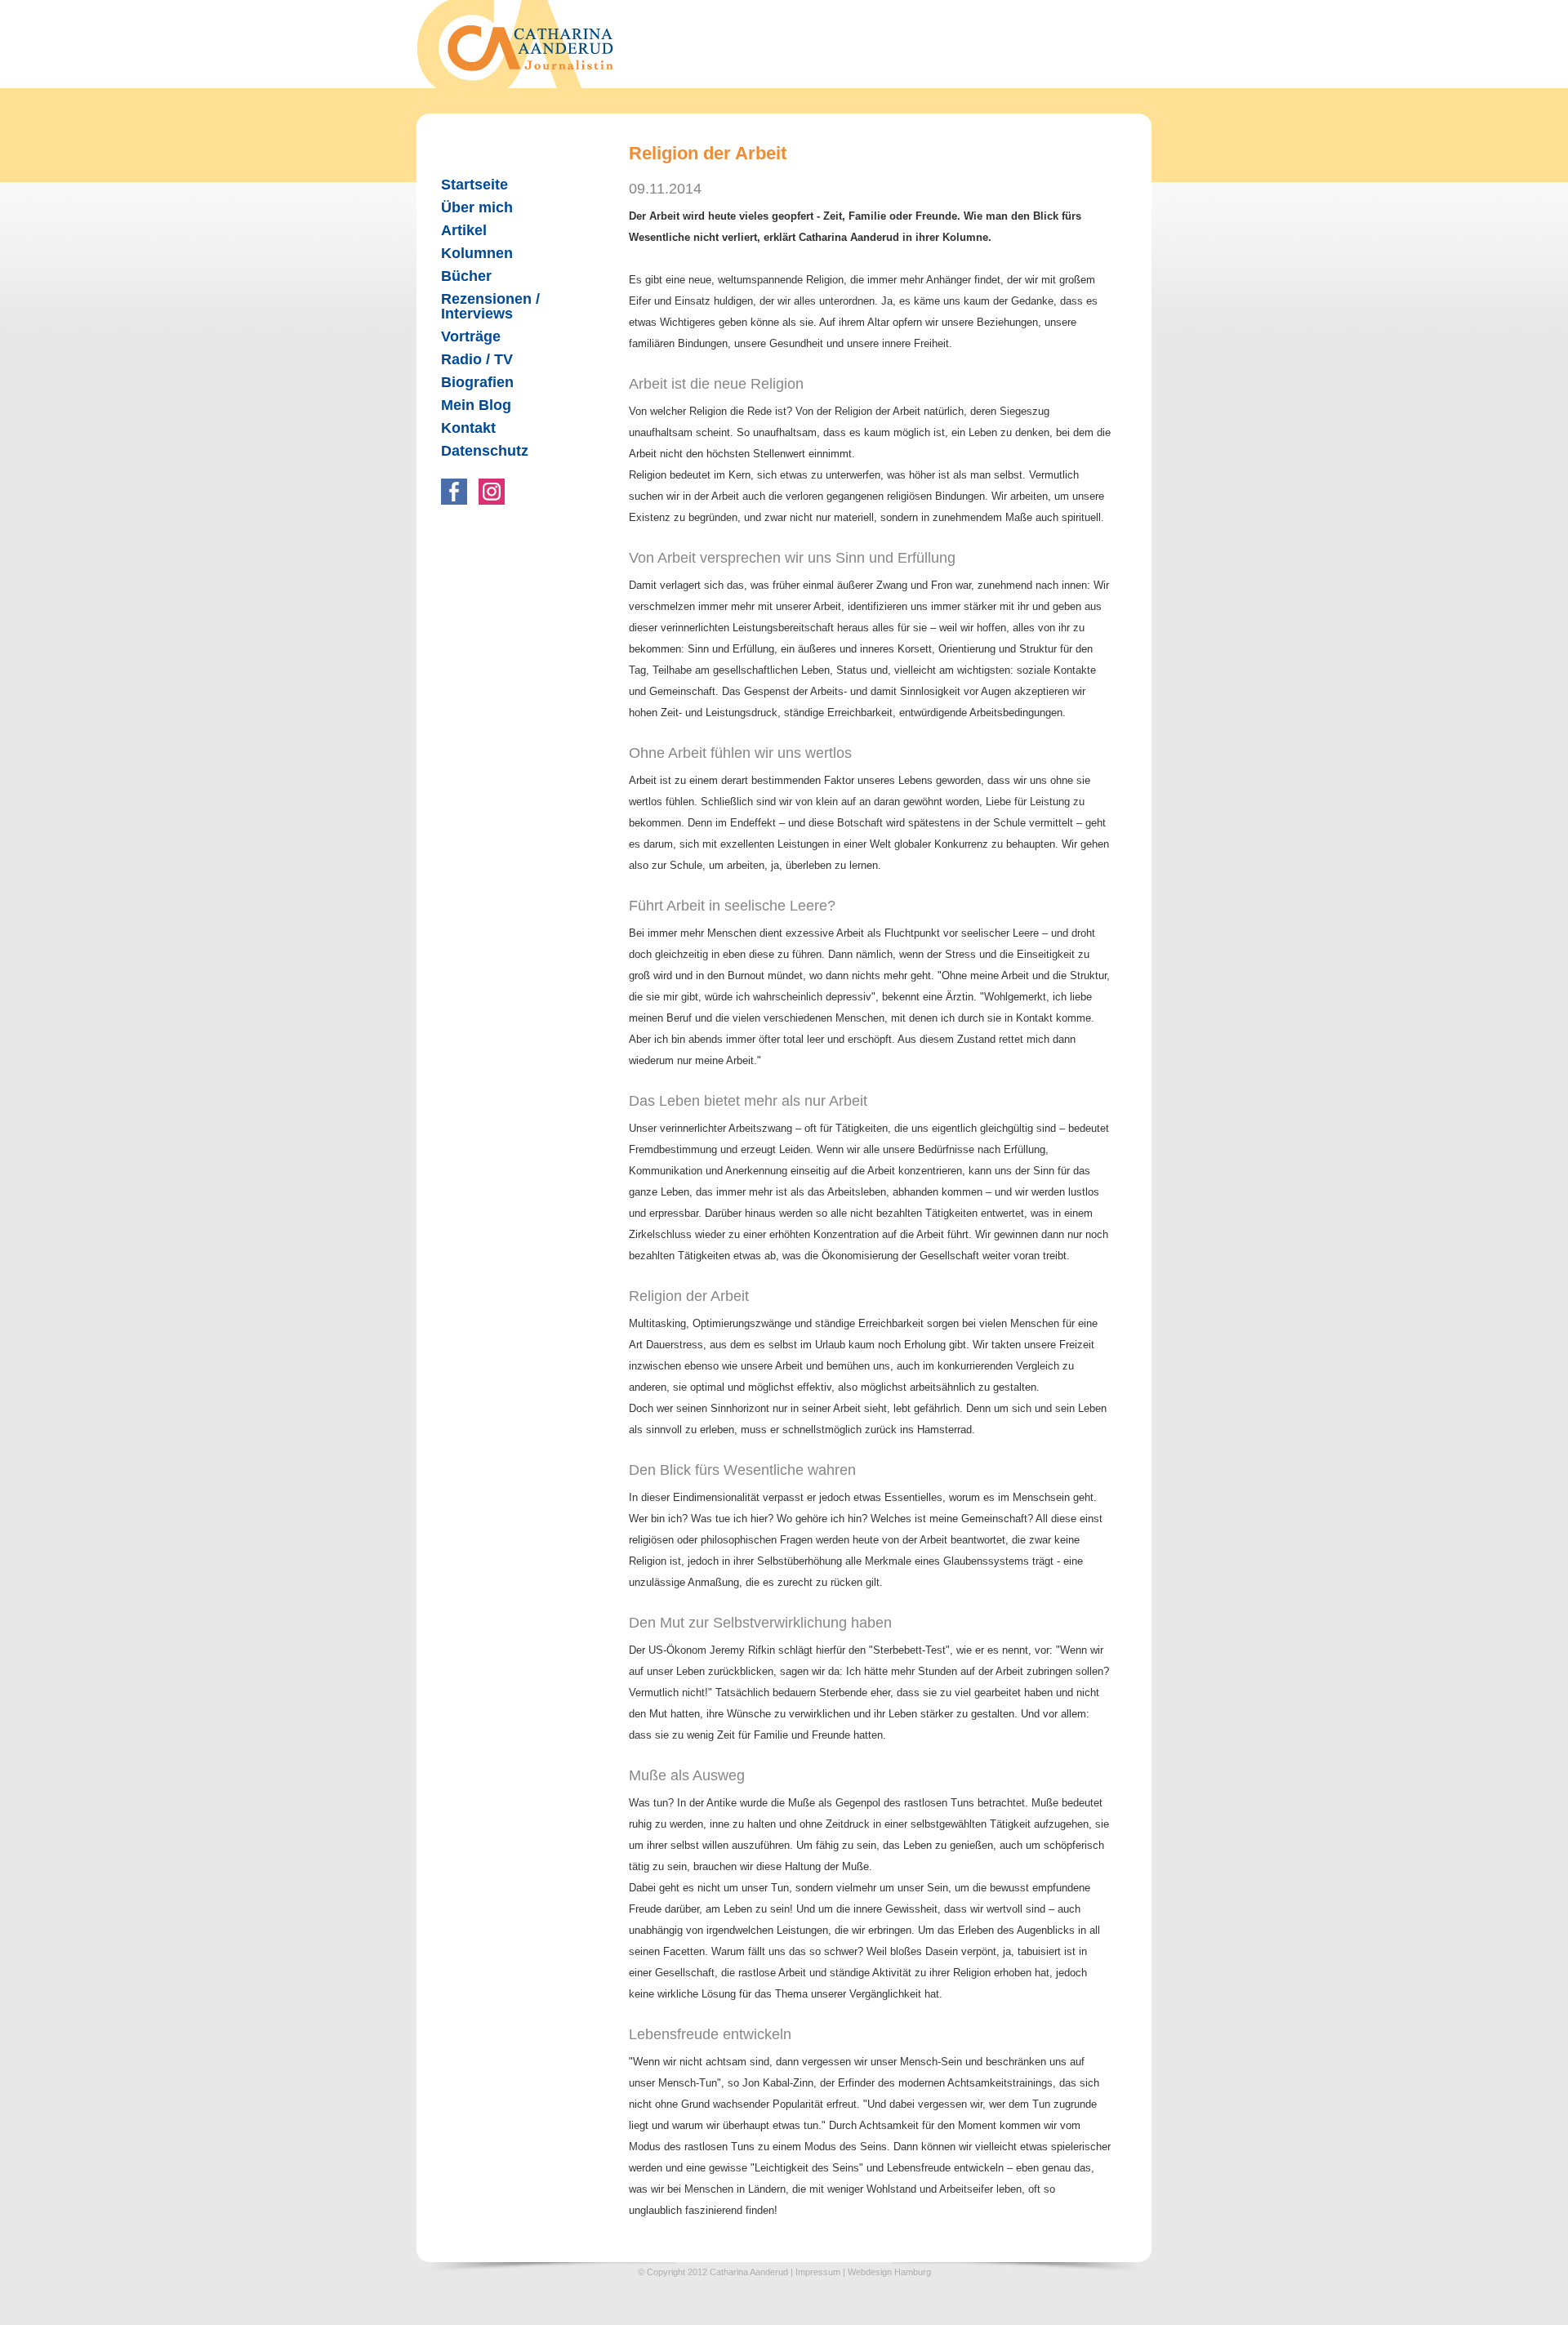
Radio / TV (477, 359)
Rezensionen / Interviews (490, 306)
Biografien (477, 382)
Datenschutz (485, 451)
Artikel (464, 230)
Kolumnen (477, 253)
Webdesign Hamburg (889, 2272)
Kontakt (468, 428)
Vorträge (471, 336)
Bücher (466, 276)
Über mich (477, 207)
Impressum (818, 2272)
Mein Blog (476, 405)
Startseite (474, 185)
